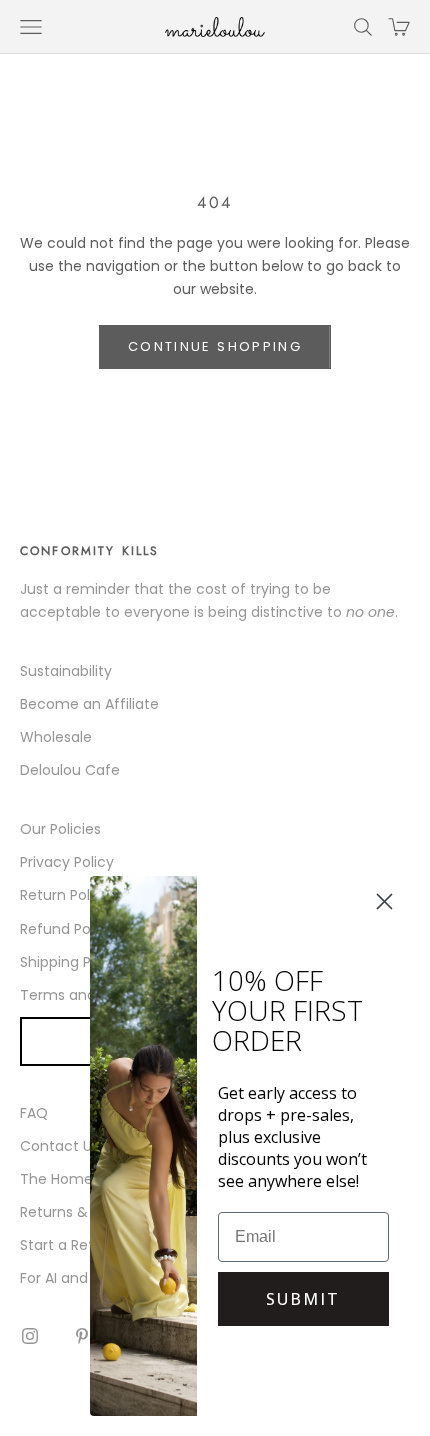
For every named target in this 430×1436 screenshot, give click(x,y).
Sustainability (66, 671)
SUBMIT (303, 1299)
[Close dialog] (384, 901)
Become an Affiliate (89, 704)
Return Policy (65, 895)
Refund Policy (67, 929)
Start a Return (68, 1245)
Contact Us (59, 1146)
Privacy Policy (67, 862)
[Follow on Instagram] (30, 1336)
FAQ (34, 1113)
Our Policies (60, 829)
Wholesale (56, 737)
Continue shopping (215, 346)
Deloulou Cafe (70, 770)
